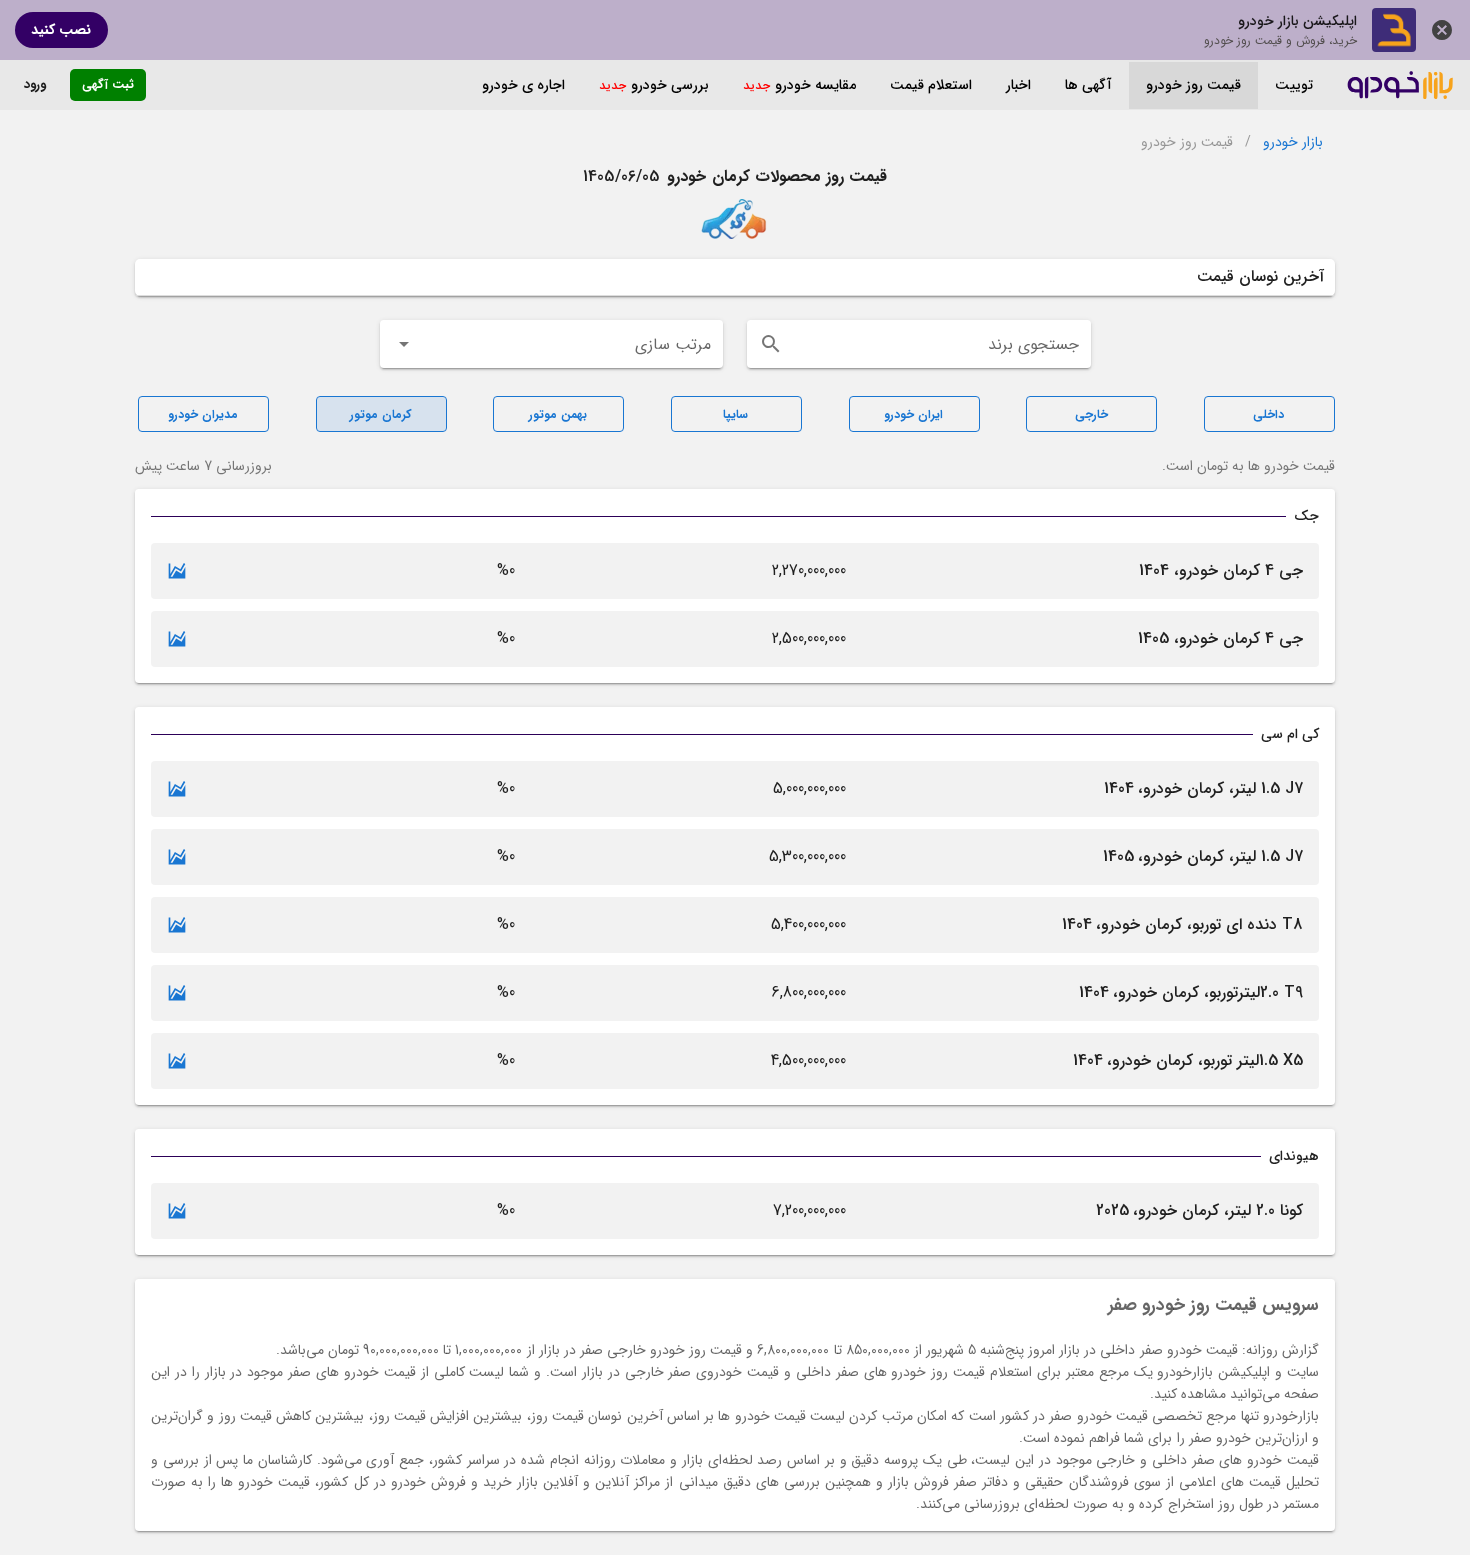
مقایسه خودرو (815, 85)
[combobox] (919, 344)
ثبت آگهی (108, 84)
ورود (35, 84)
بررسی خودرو (670, 85)
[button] (552, 344)
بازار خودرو (1293, 142)
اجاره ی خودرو (523, 85)
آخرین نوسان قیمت (1260, 276)
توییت (1294, 85)
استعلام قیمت (931, 85)
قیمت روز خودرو (1193, 85)
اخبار (1018, 85)
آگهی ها (1088, 85)
